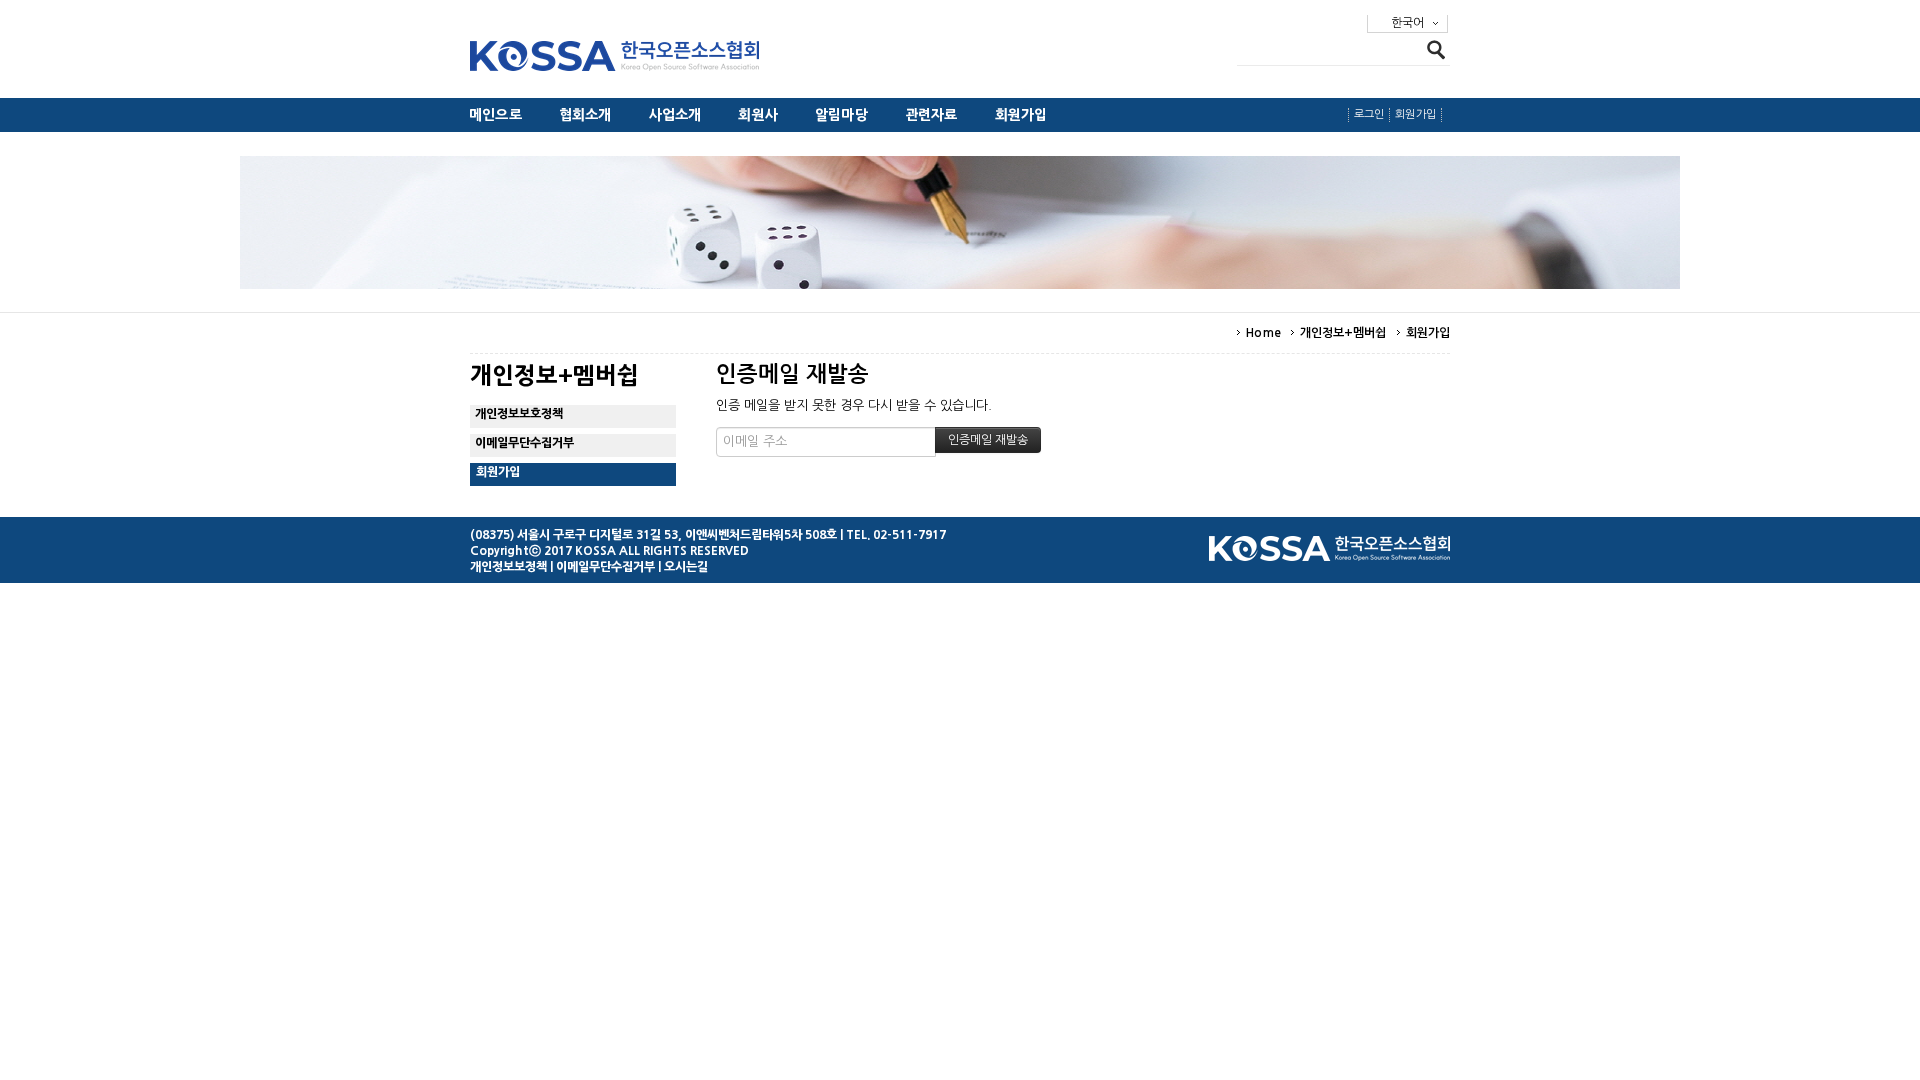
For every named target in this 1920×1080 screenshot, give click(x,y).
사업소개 (675, 115)
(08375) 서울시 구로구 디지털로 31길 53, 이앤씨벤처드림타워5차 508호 (653, 535)
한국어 (1407, 23)
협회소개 (585, 115)
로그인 (1369, 114)
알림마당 (841, 115)
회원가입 (1021, 115)
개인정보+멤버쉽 (1343, 333)
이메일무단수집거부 (524, 443)
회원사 (758, 115)
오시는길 (686, 567)
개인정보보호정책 (519, 414)
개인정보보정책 (508, 567)
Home (1263, 333)
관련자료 (931, 115)
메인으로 (495, 115)
